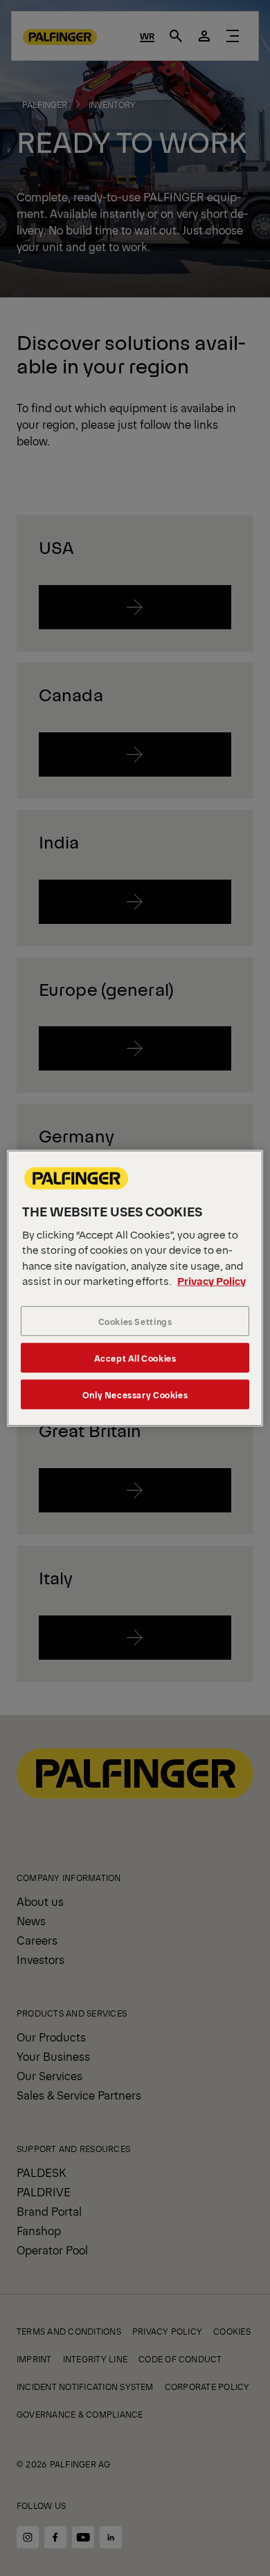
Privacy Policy (211, 1280)
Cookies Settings (135, 1321)
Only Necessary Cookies (135, 1394)
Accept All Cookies (135, 1358)
